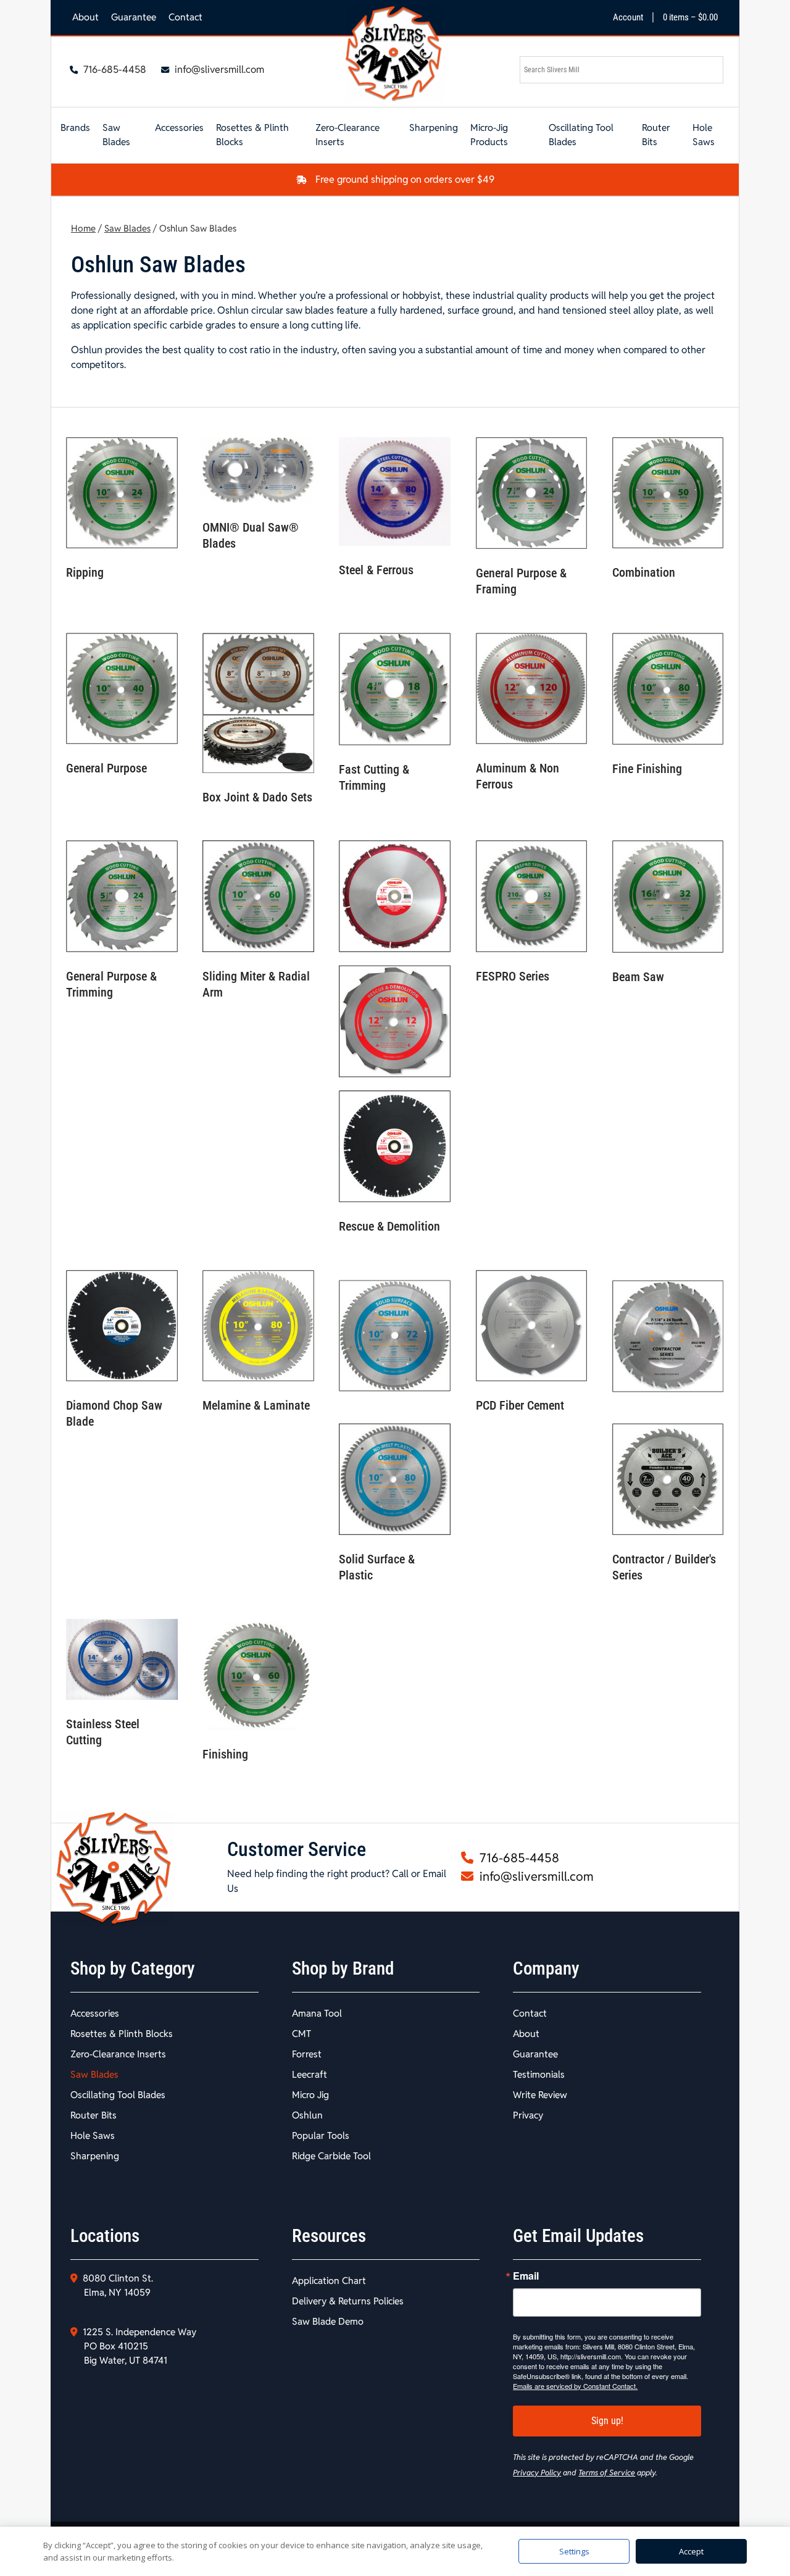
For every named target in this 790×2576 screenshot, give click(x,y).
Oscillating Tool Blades (581, 135)
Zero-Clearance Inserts (347, 135)
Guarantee (134, 17)
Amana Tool (317, 2013)
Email (526, 2276)
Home (83, 228)
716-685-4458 (114, 69)
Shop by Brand (343, 1968)
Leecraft (310, 2074)
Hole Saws (704, 135)
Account (628, 17)
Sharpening (434, 128)
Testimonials (539, 2074)
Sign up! (607, 2421)
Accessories (179, 128)
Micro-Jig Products (489, 135)
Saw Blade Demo (328, 2321)
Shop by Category (133, 1968)
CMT (301, 2034)
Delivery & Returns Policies (348, 2301)
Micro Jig (310, 2095)
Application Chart (329, 2281)
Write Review (540, 2095)
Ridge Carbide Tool (331, 2156)
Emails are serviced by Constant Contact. (575, 2386)
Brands (75, 128)
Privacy (528, 2115)
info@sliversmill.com (218, 69)
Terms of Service (607, 2473)
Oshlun (307, 2115)
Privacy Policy (537, 2473)
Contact (185, 17)
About (85, 17)
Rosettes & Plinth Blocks (252, 135)
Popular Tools (321, 2135)
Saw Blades (116, 135)
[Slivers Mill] (395, 54)
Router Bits (656, 135)
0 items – (690, 17)
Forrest (307, 2054)
